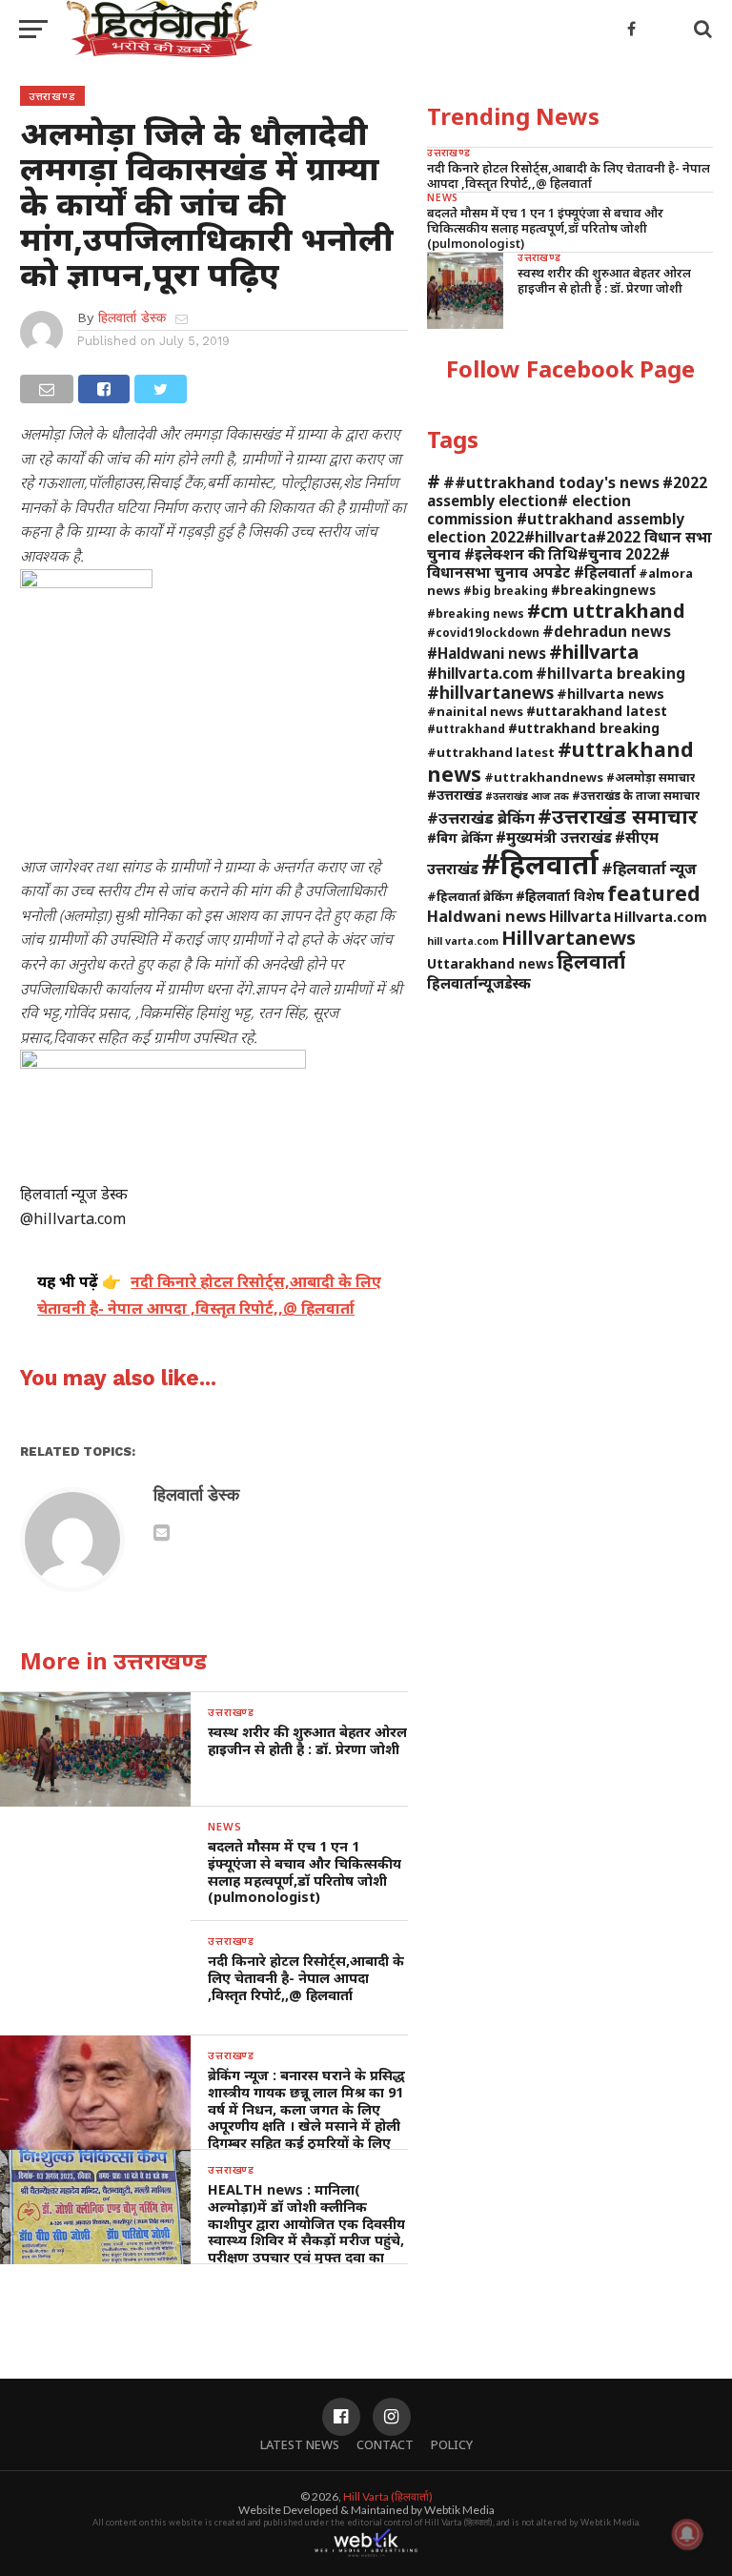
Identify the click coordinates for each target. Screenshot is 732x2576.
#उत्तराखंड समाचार (618, 816)
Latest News (300, 2444)
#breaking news (476, 613)
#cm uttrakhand (606, 610)
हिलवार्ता (591, 961)
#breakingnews (603, 590)
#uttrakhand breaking (584, 728)
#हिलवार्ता (540, 864)
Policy (452, 2444)
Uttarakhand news (490, 963)
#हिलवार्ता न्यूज (649, 869)
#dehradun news (607, 631)
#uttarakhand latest (597, 711)
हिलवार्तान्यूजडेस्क (479, 983)
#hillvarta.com (480, 673)
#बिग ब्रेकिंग (460, 838)
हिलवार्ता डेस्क (132, 317)
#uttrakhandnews (544, 777)
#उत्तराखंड (455, 795)
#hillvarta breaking (610, 673)
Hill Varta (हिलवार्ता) (388, 2496)
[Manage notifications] (687, 2534)
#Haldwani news (487, 653)
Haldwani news (487, 916)
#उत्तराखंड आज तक (527, 796)
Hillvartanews (569, 937)
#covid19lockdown (483, 632)
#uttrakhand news (560, 761)
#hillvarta (594, 652)
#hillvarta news (610, 694)
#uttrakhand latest (491, 752)
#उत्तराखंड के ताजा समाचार (636, 795)
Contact (385, 2444)
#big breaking (506, 590)
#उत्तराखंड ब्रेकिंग (481, 818)
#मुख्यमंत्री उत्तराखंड (554, 837)
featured (654, 893)
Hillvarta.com (661, 917)
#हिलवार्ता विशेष (560, 896)
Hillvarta (580, 916)
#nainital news (475, 711)
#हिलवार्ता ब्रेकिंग (470, 896)
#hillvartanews (490, 692)
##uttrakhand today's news (551, 482)
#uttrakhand (466, 728)
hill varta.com (463, 941)
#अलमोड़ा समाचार (651, 777)
